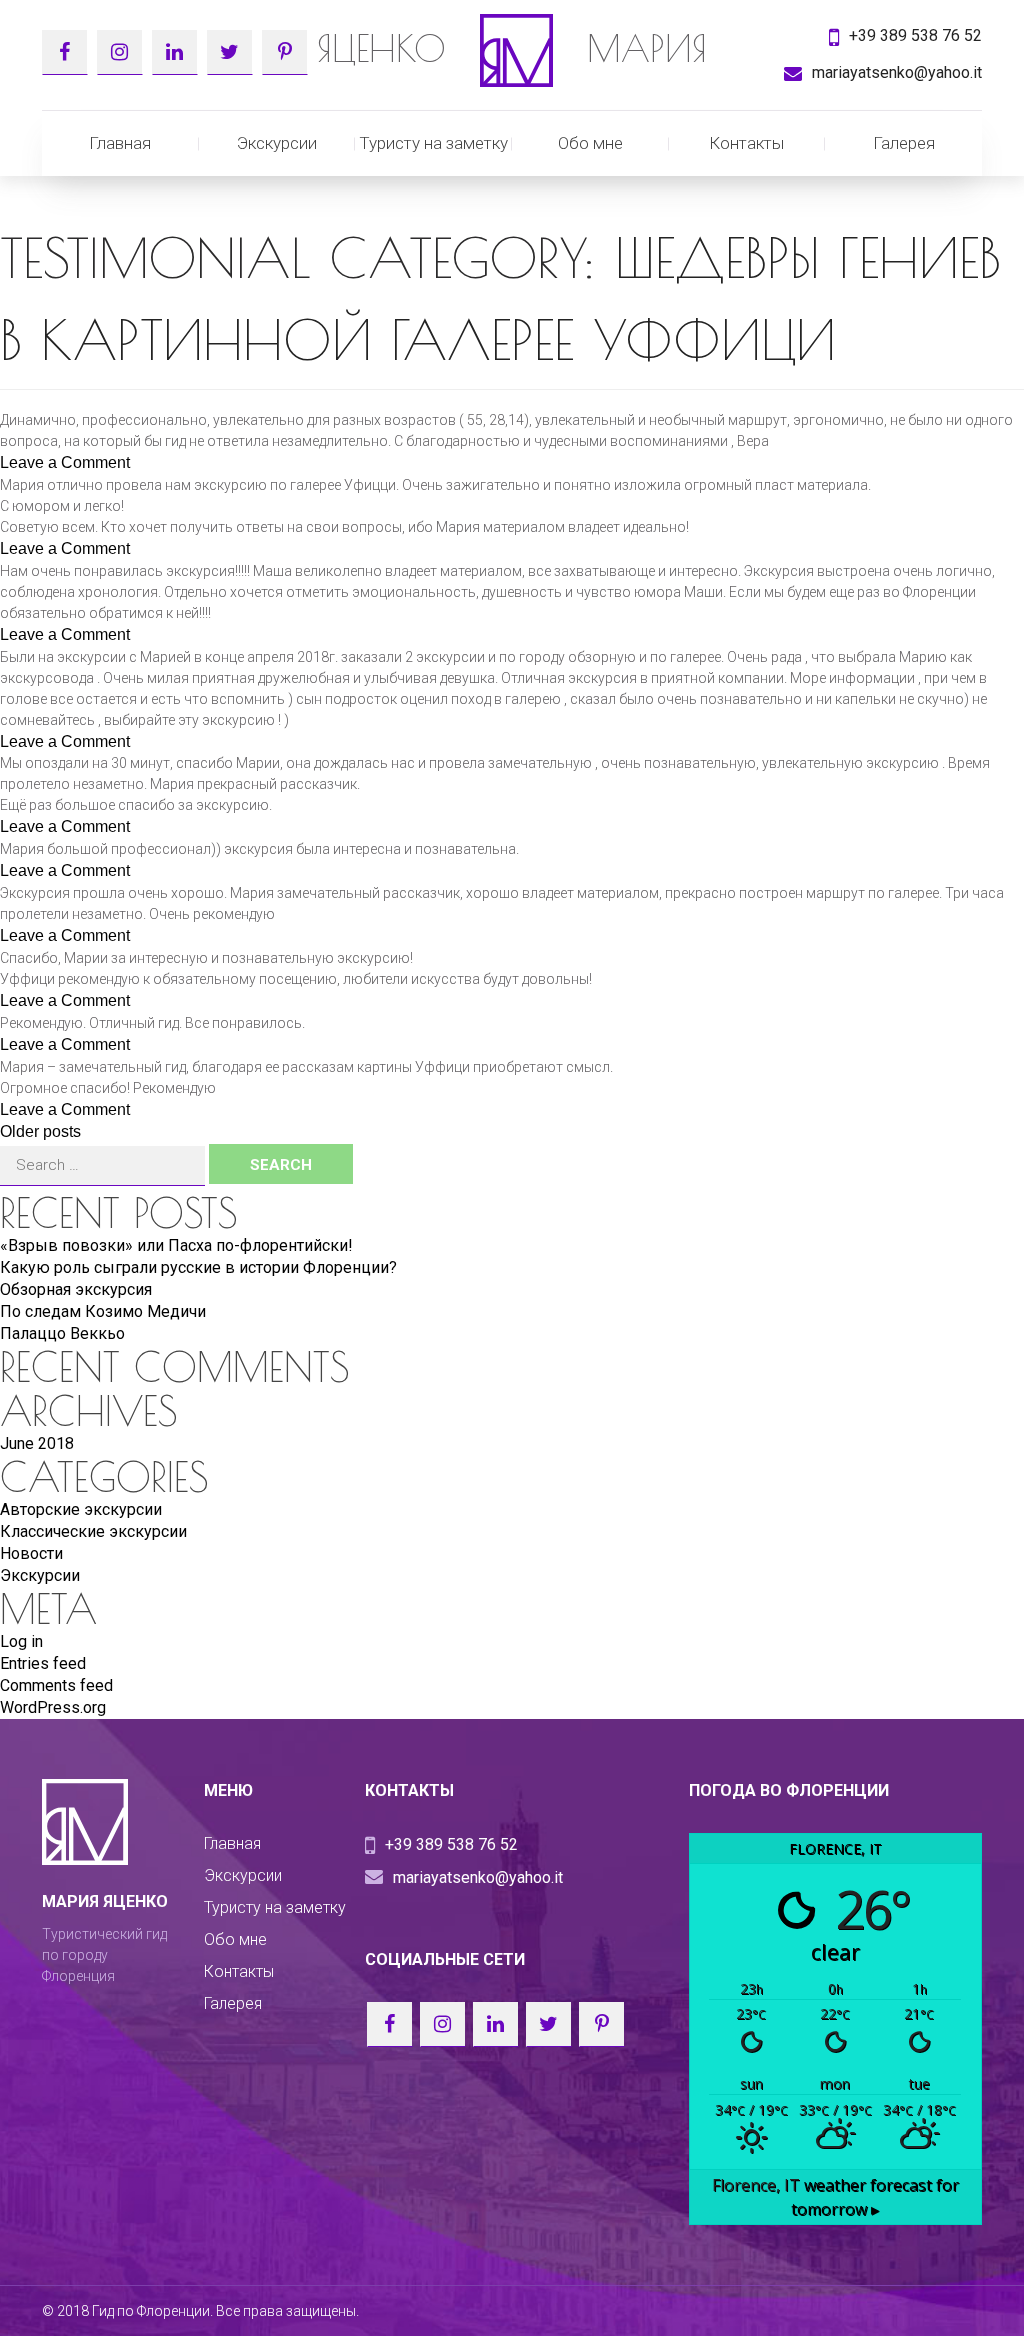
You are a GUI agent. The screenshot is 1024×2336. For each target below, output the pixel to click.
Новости (31, 1553)
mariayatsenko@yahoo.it (897, 72)
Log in (21, 1641)
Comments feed (56, 1685)
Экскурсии (277, 143)
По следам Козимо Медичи (103, 1311)
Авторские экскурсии (81, 1509)
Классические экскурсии (93, 1531)
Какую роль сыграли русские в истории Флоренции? (198, 1267)
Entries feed (43, 1663)
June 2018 (37, 1443)
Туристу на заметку (433, 143)
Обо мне (590, 143)
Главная (120, 143)
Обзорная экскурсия (76, 1289)
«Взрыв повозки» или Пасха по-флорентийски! (176, 1245)
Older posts (40, 1131)
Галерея (904, 143)
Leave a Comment (65, 462)
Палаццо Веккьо (62, 1333)
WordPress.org (53, 1707)
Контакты (746, 143)
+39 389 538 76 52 (915, 35)
